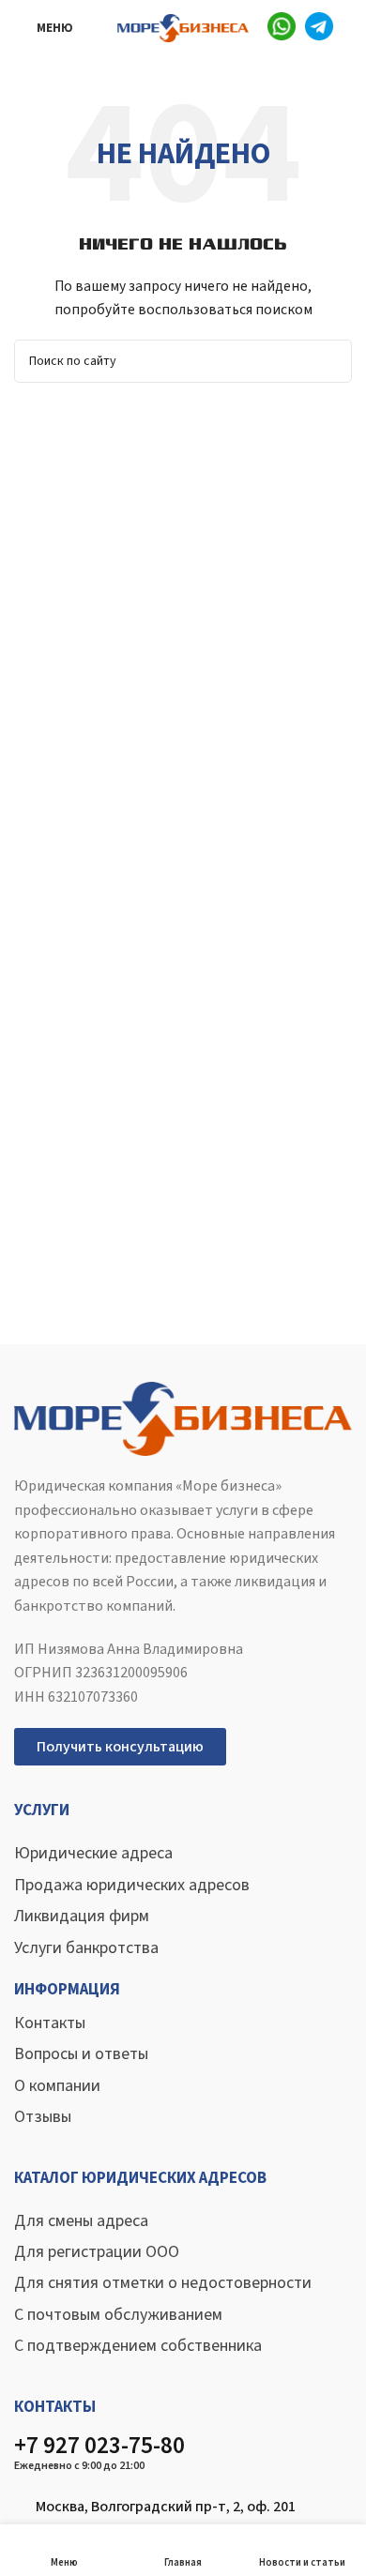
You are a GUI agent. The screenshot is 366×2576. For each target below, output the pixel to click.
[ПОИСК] (330, 361)
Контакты (50, 2023)
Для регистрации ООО (97, 2252)
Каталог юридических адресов (140, 2178)
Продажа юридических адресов (132, 1885)
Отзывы (43, 2117)
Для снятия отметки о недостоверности (163, 2283)
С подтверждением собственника (138, 2346)
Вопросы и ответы (81, 2054)
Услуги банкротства (86, 1948)
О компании (57, 2086)
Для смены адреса (81, 2221)
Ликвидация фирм (82, 1916)
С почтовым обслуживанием (118, 2315)
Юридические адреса (93, 1853)
